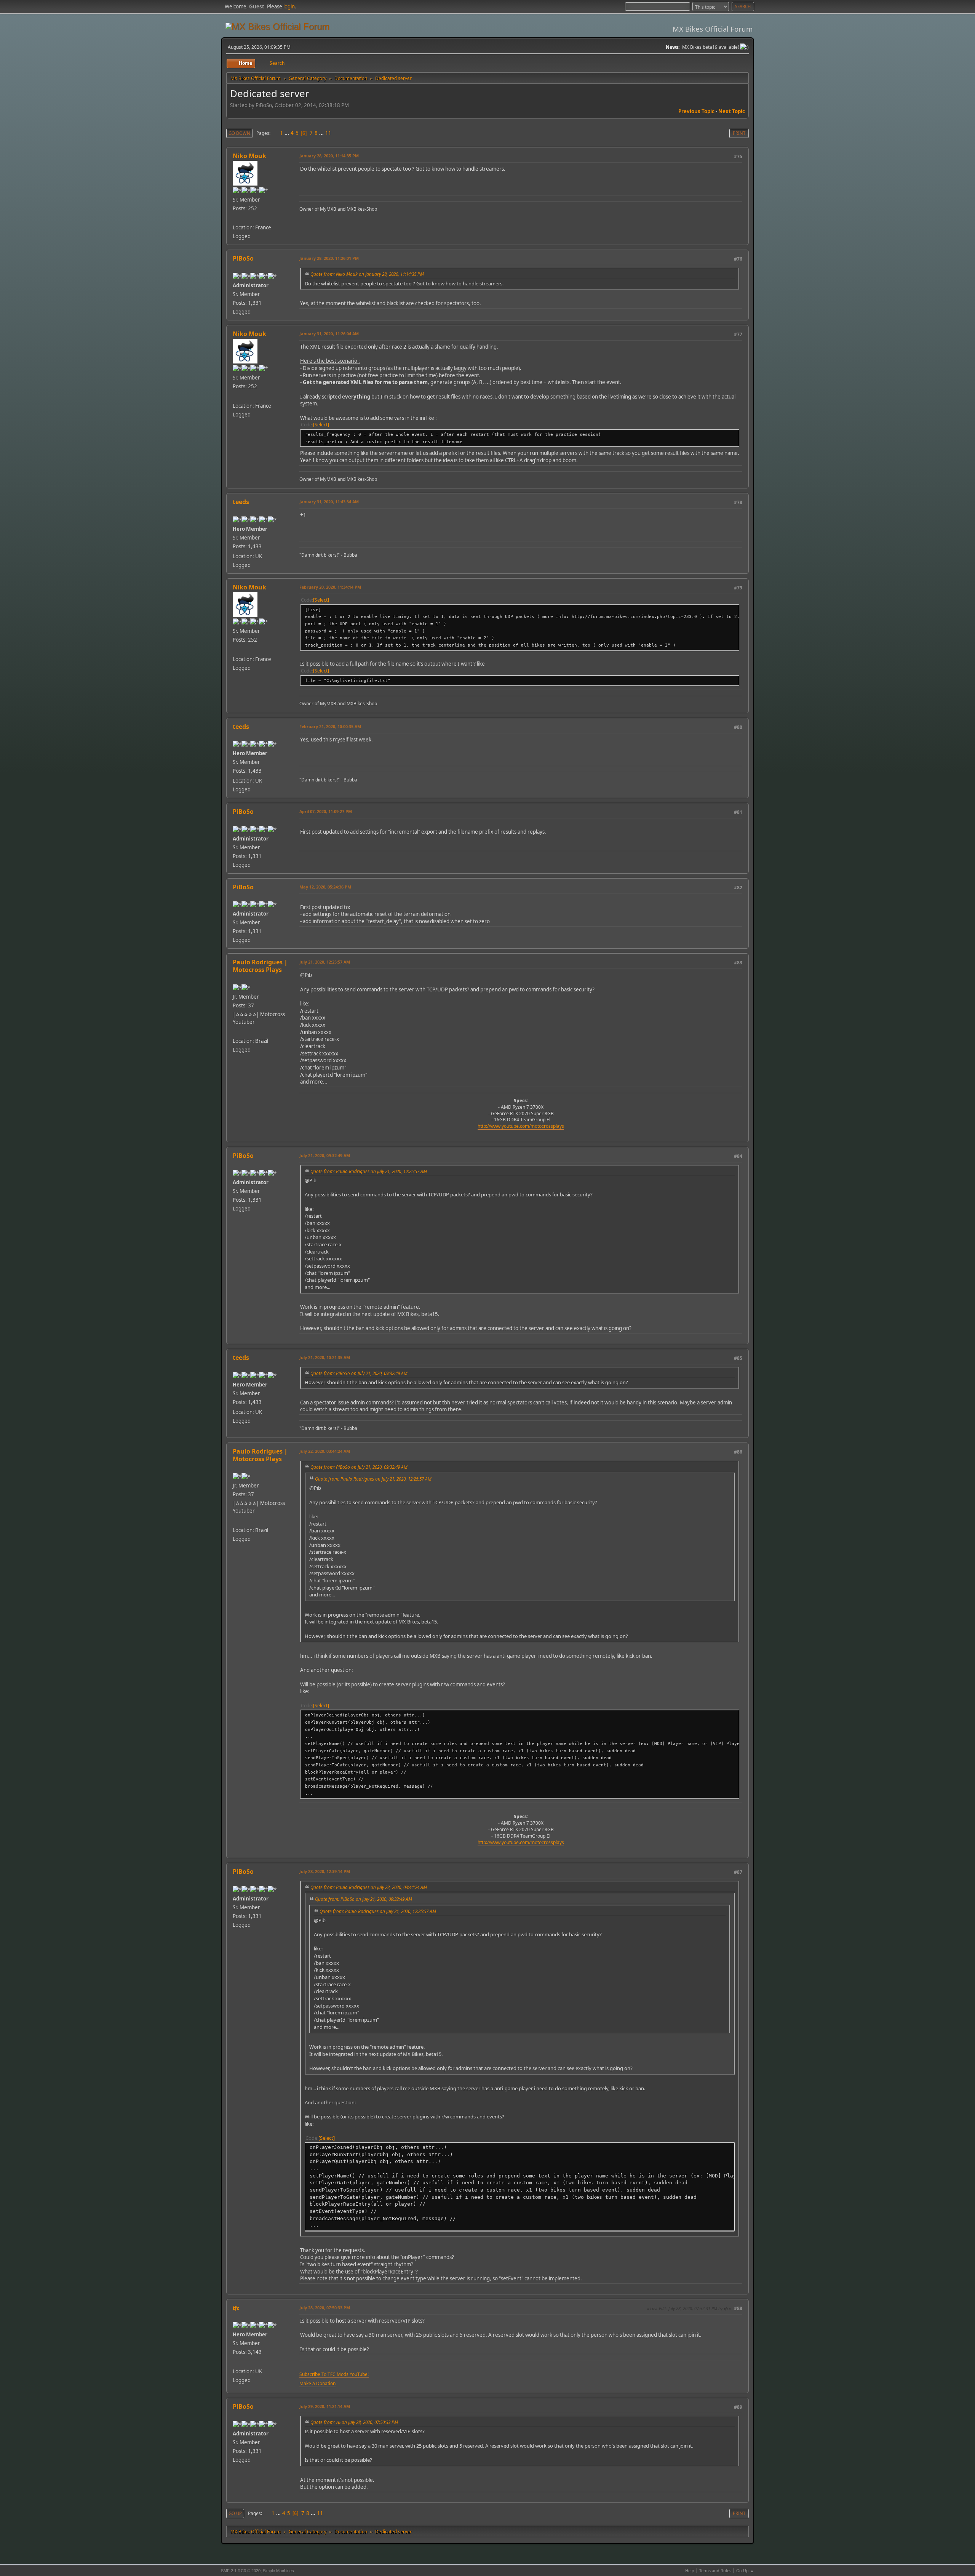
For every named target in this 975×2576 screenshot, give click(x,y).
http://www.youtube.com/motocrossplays (521, 1126)
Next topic (732, 111)
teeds (241, 502)
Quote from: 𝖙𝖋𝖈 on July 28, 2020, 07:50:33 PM (354, 2422)
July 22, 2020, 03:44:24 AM (325, 1451)
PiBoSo (243, 258)
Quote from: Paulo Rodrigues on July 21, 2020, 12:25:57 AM (369, 1171)
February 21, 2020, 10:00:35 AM (330, 726)
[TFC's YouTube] (236, 2362)
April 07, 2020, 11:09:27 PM (326, 811)
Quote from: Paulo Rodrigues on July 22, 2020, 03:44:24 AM (369, 1887)
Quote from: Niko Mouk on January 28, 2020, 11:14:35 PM (367, 274)
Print (739, 133)
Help (690, 2570)
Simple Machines (278, 2571)
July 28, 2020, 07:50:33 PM (325, 2308)
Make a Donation (317, 2383)
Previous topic (696, 111)
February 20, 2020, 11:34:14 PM (330, 587)
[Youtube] (236, 1032)
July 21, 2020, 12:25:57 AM (325, 962)
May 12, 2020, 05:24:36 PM (325, 887)
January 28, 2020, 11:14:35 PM (329, 156)
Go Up (235, 2513)
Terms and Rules (715, 2570)
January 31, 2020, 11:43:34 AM (329, 502)
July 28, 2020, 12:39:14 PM (325, 1871)
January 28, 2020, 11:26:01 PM (329, 258)
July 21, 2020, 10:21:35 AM (325, 1357)
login (289, 6)
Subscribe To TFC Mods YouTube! (334, 2374)
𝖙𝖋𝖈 (236, 2308)
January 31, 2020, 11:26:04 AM (329, 334)
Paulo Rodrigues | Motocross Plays (260, 966)
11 (328, 133)
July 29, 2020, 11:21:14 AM (325, 2406)
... (287, 133)
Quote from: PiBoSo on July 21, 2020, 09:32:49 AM (359, 1373)
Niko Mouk (249, 156)
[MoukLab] (236, 218)
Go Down (239, 133)
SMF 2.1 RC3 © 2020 (241, 2571)
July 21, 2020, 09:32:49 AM (325, 1155)
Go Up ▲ (745, 2570)
